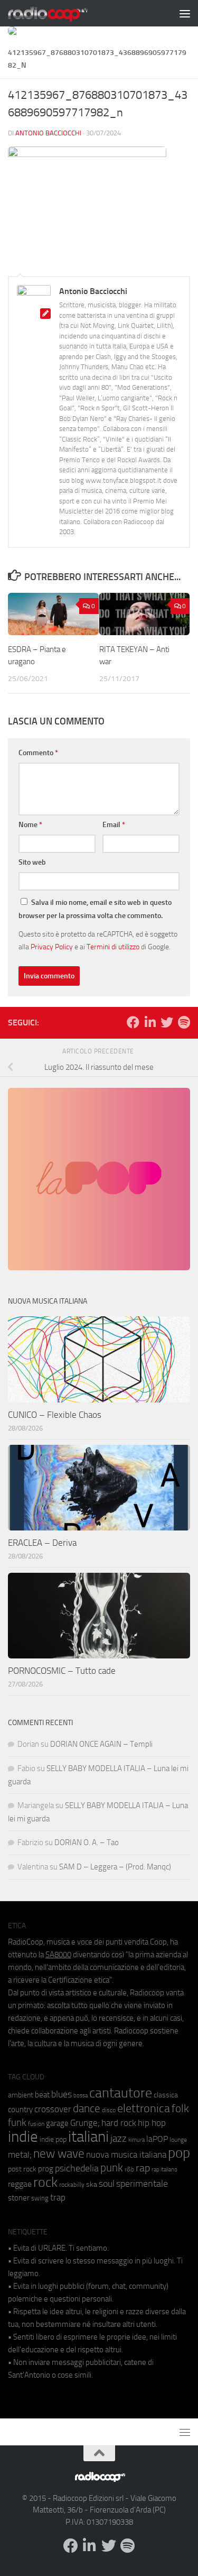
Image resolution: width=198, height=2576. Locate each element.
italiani (88, 2137)
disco (109, 2110)
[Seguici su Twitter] (167, 1022)
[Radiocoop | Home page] (61, 13)
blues (62, 2094)
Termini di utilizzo (113, 947)
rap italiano (164, 2170)
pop (179, 2153)
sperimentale (142, 2184)
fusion (36, 2124)
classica (166, 2095)
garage (57, 2123)
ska (92, 2184)
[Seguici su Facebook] (133, 1022)
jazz (119, 2139)
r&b (129, 2169)
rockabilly (72, 2185)
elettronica (144, 2108)
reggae (20, 2184)
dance (87, 2108)
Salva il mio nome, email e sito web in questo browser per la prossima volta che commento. (95, 909)
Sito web (32, 862)
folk (180, 2109)
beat (42, 2095)
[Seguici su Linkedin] (150, 1022)
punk (112, 2168)
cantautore (121, 2093)
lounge (178, 2140)
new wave (59, 2154)
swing (40, 2198)
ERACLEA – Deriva (42, 1543)
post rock (22, 2169)
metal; (20, 2155)
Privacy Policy (52, 947)
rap (143, 2168)
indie (23, 2137)
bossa (81, 2096)
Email (114, 825)
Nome (30, 825)
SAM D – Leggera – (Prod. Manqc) (115, 1867)
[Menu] (185, 13)
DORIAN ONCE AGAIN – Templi (101, 1744)
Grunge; (85, 2123)
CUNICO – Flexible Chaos (55, 1415)
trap (58, 2197)
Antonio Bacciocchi (48, 133)
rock (45, 2182)
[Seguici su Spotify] (184, 1022)
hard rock (119, 2123)
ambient (21, 2095)
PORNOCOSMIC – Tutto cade (62, 1671)
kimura (136, 2140)
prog (46, 2169)
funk (17, 2123)
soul (107, 2184)
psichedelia (77, 2168)
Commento (38, 753)
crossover (53, 2109)
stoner (19, 2198)
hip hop (152, 2123)
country (20, 2110)
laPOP (157, 2139)
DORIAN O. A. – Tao (87, 1842)
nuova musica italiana (126, 2155)
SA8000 (58, 1955)
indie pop (53, 2139)
